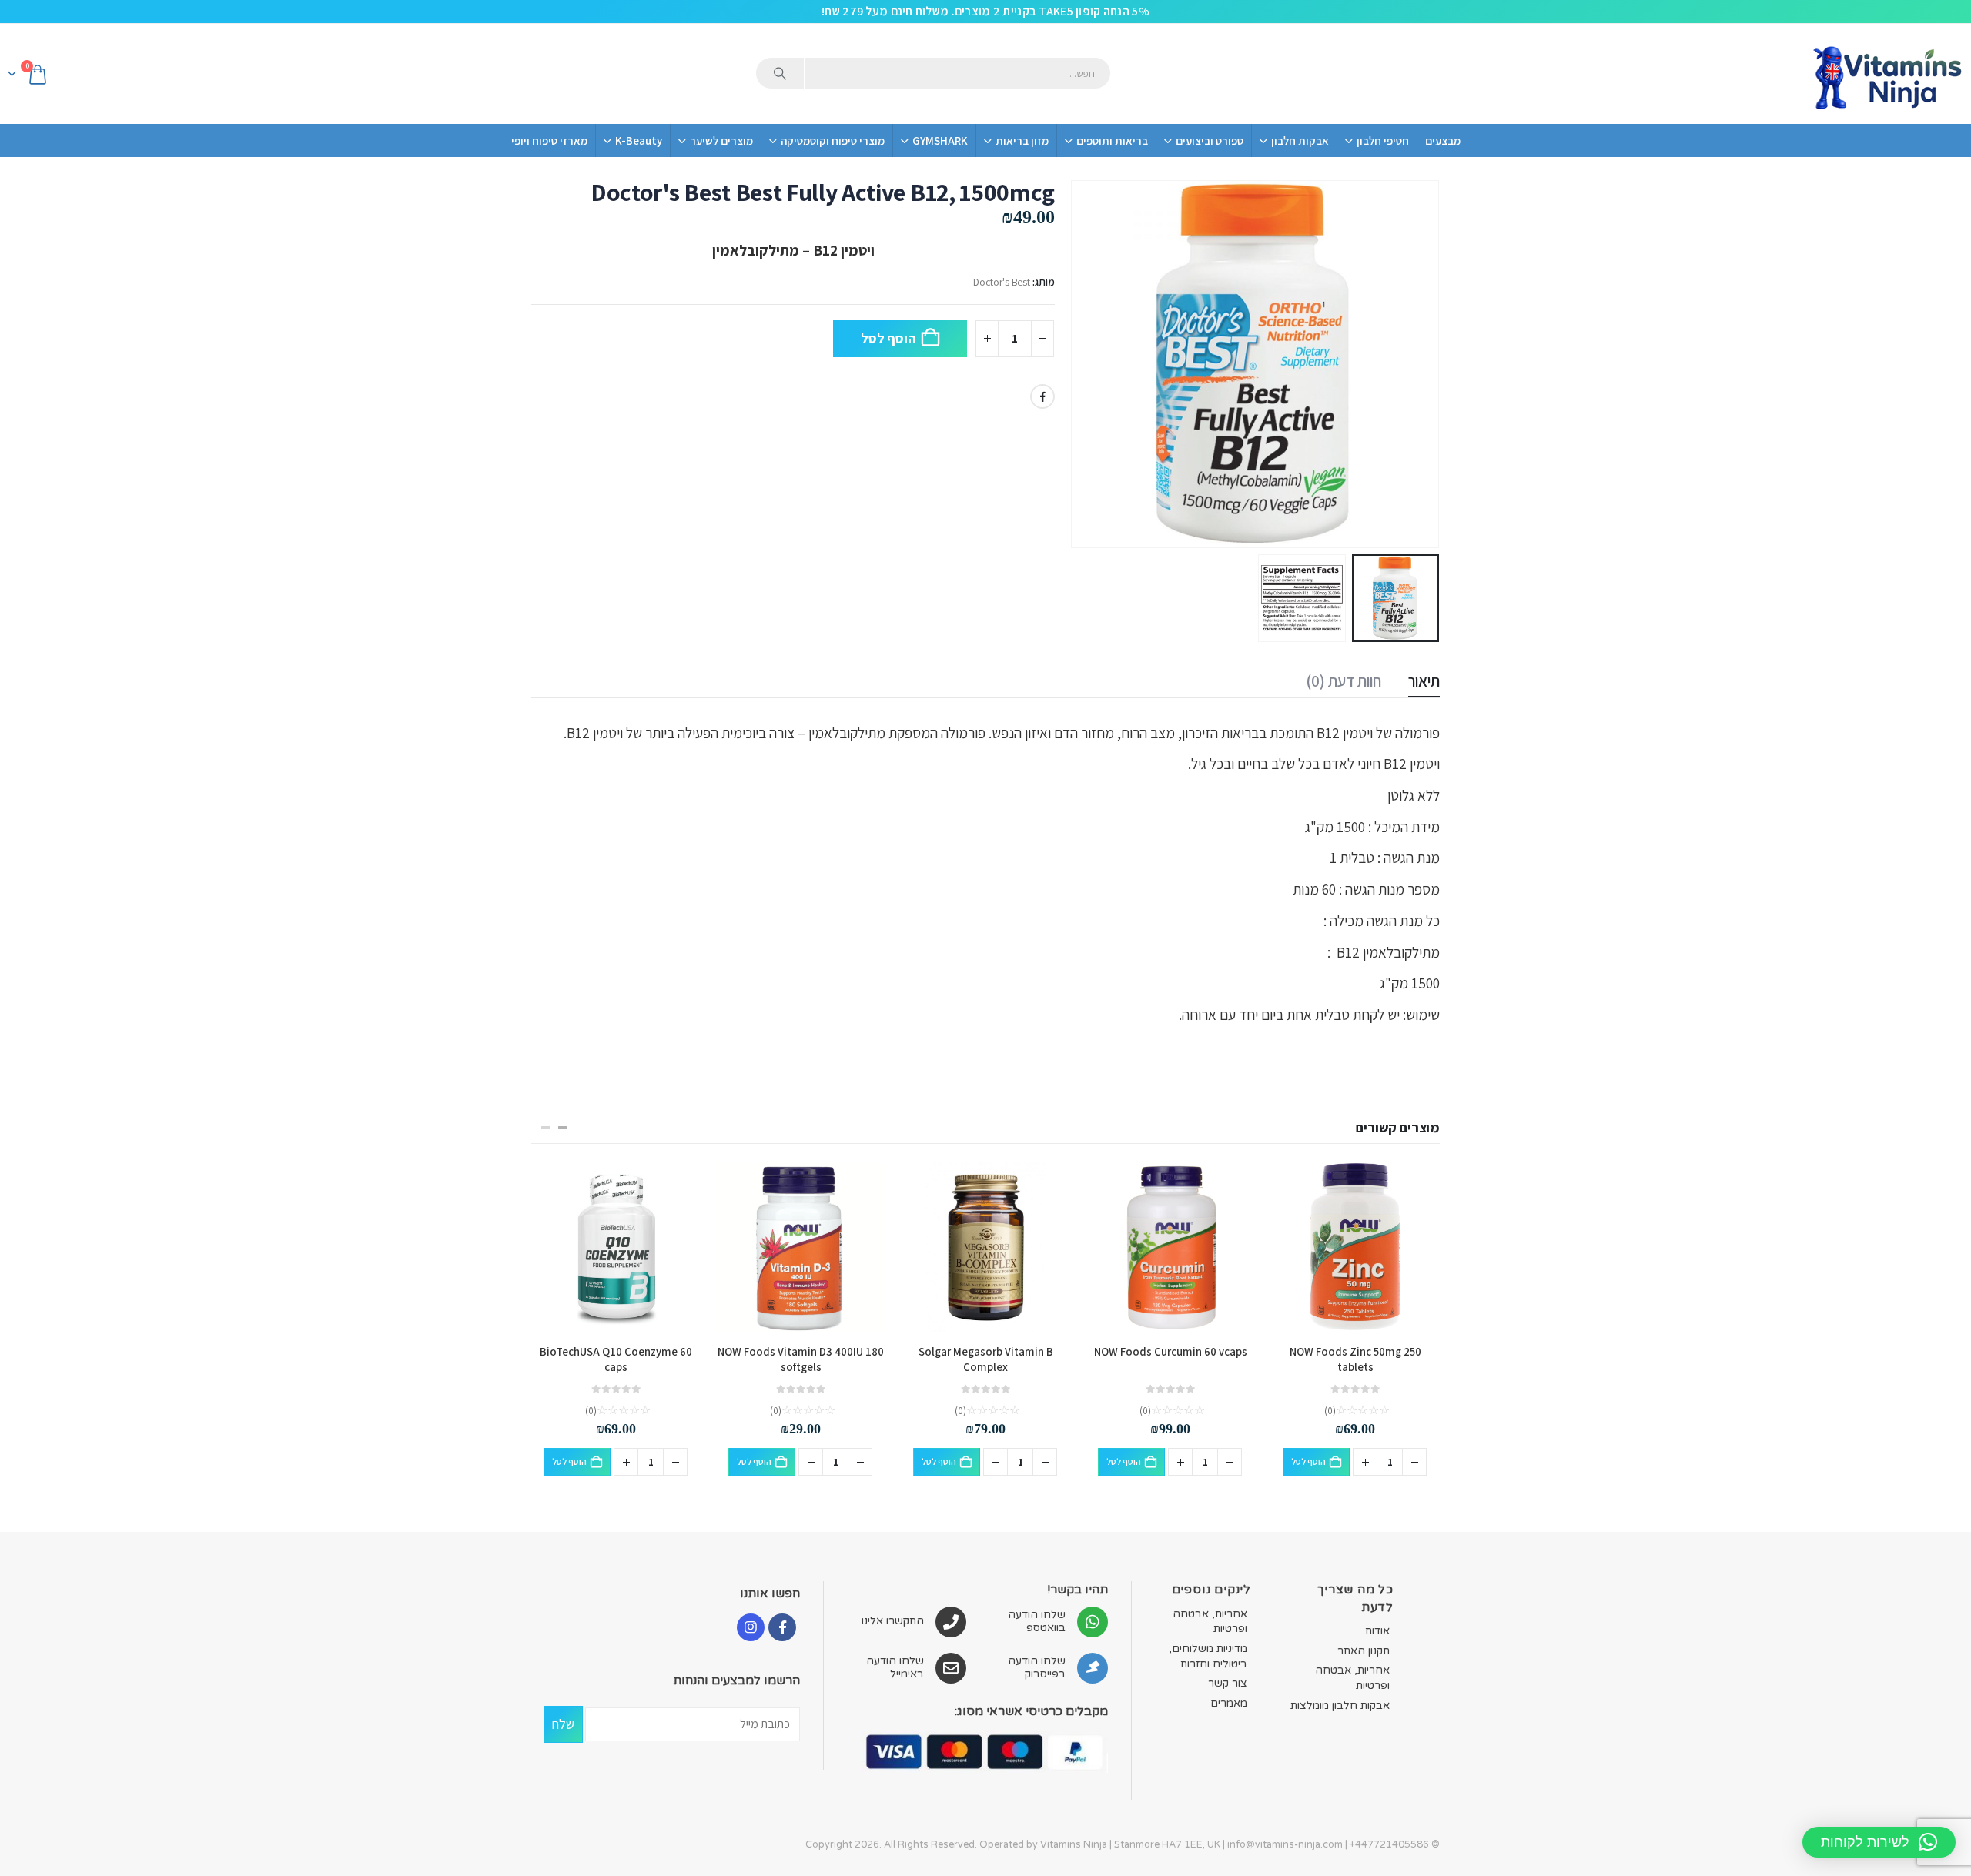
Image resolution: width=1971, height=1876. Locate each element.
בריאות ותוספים (1112, 140)
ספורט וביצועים (1210, 140)
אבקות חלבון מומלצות (1340, 1705)
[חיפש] (780, 73)
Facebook (1042, 396)
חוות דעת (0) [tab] (1344, 681)
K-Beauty (639, 140)
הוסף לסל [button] (1308, 1461)
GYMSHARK (940, 140)
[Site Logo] (1886, 74)
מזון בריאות (1022, 140)
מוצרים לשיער (721, 140)
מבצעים (1443, 140)
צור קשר (1228, 1683)
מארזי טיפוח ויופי (549, 140)
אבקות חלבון (1300, 140)
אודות (1377, 1631)
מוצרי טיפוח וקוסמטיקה (833, 140)
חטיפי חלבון (1383, 140)
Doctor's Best (1002, 282)
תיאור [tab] (1424, 681)
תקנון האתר (1364, 1651)
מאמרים (1229, 1703)
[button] (1421, 364)
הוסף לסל (888, 338)
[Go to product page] (1355, 1247)
